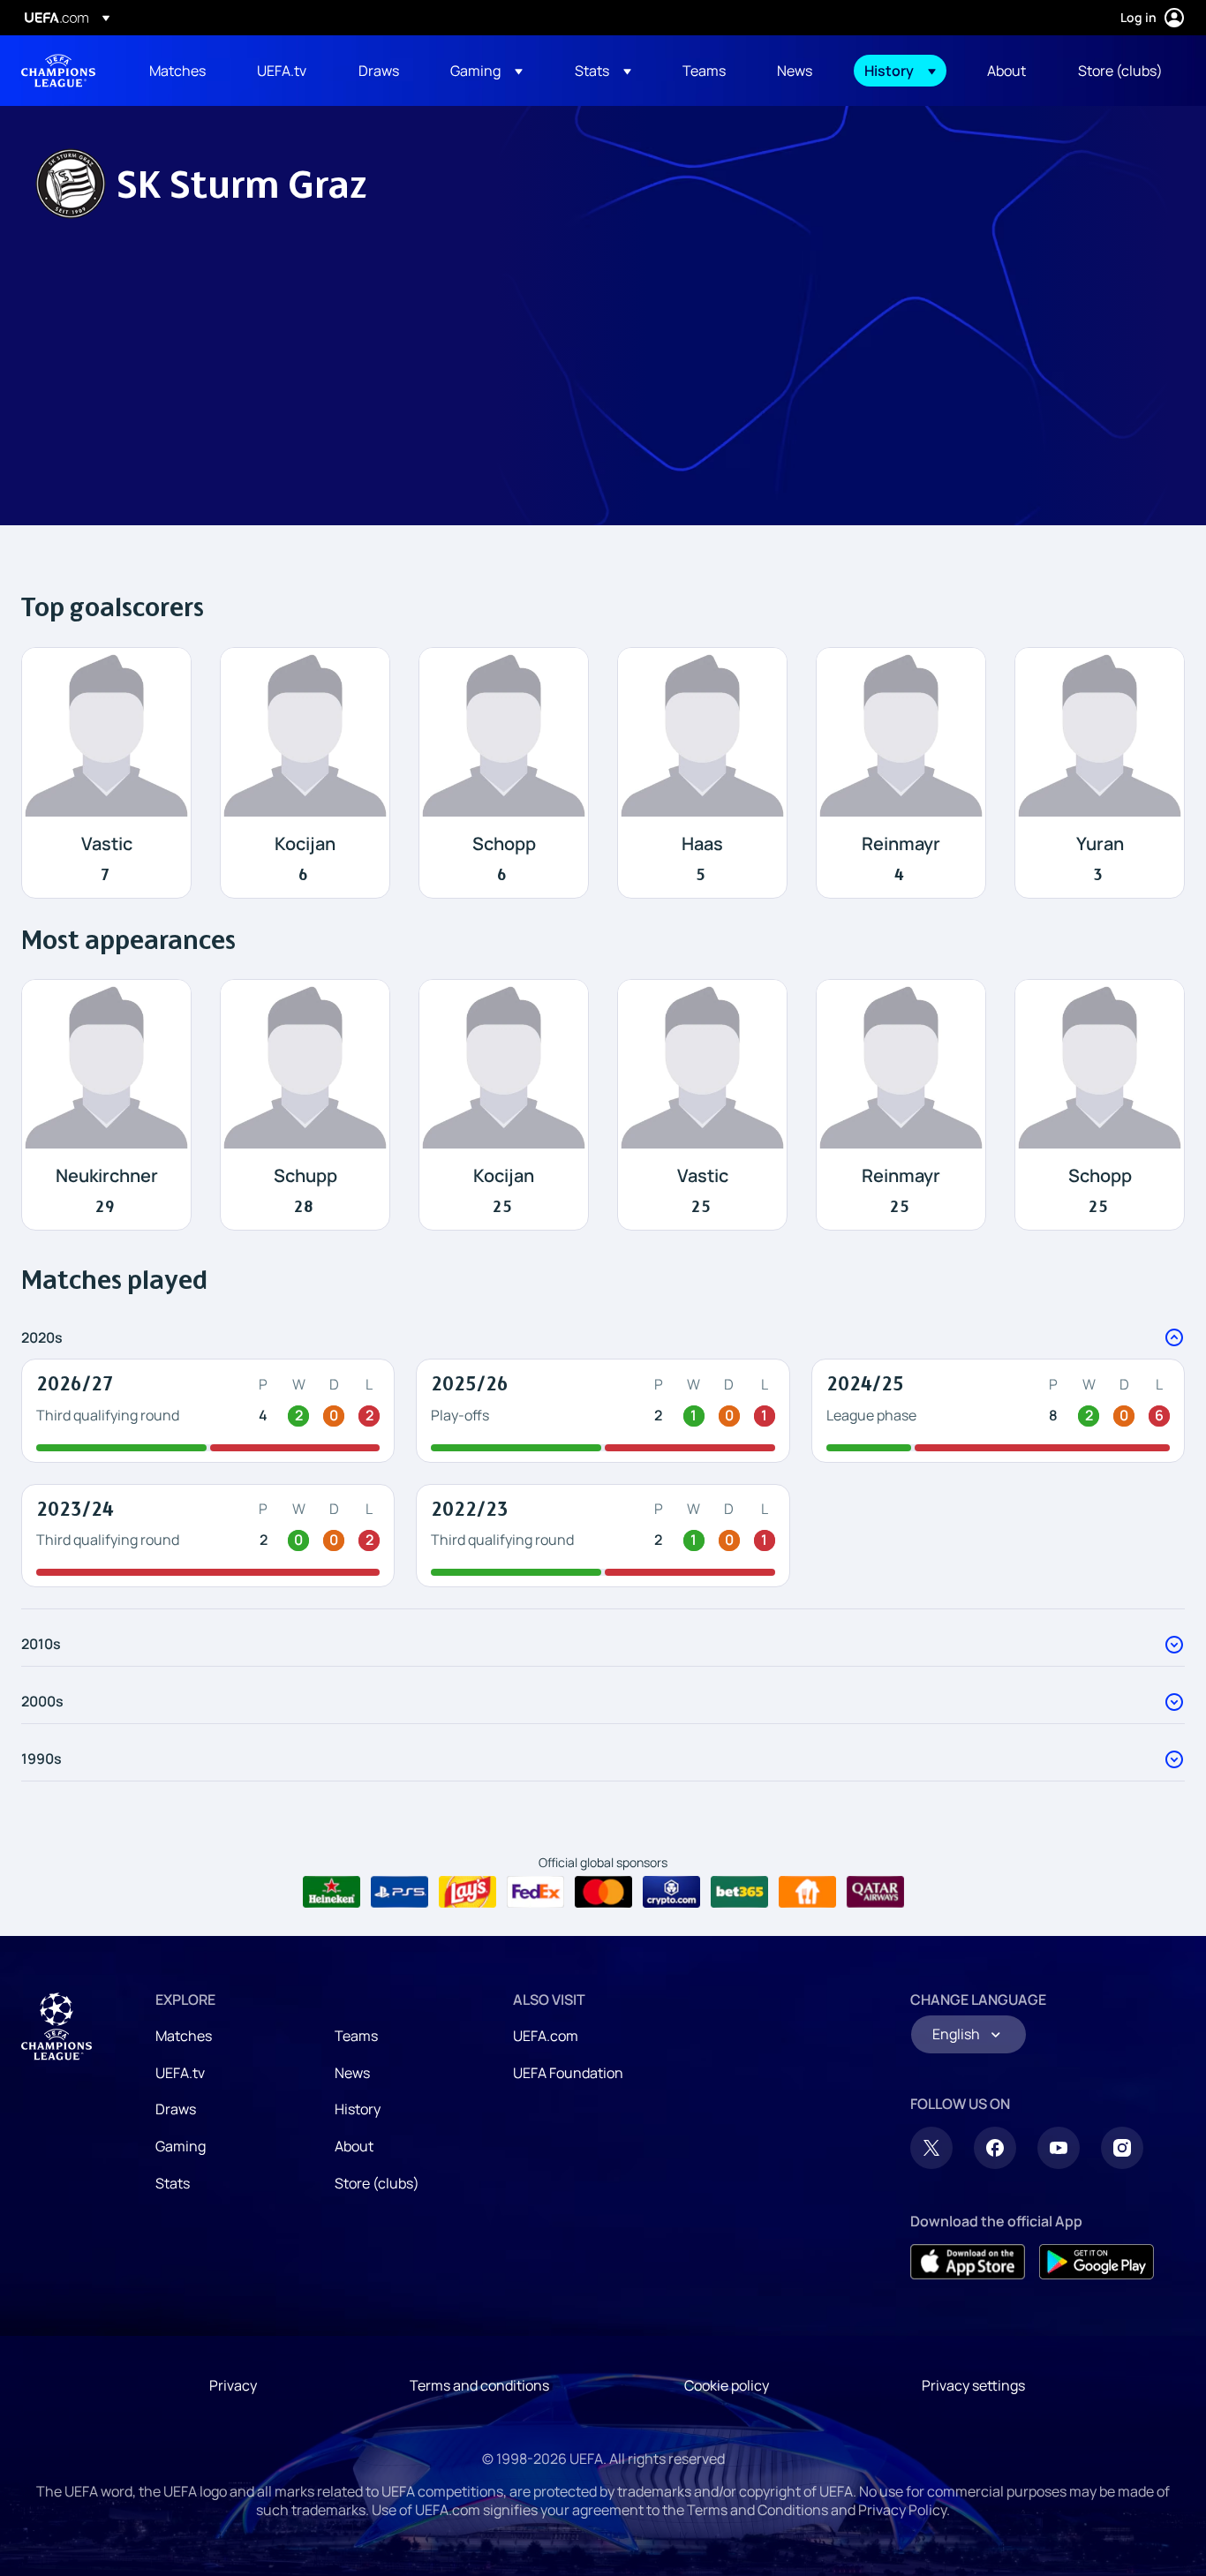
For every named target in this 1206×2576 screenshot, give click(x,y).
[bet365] (739, 1892)
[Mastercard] (603, 1892)
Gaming (181, 2146)
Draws (176, 2109)
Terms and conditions (479, 2385)
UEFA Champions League (58, 71)
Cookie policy (727, 2385)
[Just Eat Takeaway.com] (807, 1892)
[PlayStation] (399, 1892)
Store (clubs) (377, 2183)
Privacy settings (973, 2385)
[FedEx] (535, 1892)
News (352, 2073)
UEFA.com (546, 2036)
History (358, 2109)
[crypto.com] (671, 1892)
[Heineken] (332, 1892)
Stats (173, 2183)
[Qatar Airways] (875, 1892)
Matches (184, 2036)
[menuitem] (181, 71)
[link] (177, 71)
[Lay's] (467, 1892)
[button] (486, 71)
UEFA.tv (180, 2073)
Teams (356, 2036)
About (354, 2146)
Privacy (233, 2385)
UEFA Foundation (568, 2073)
